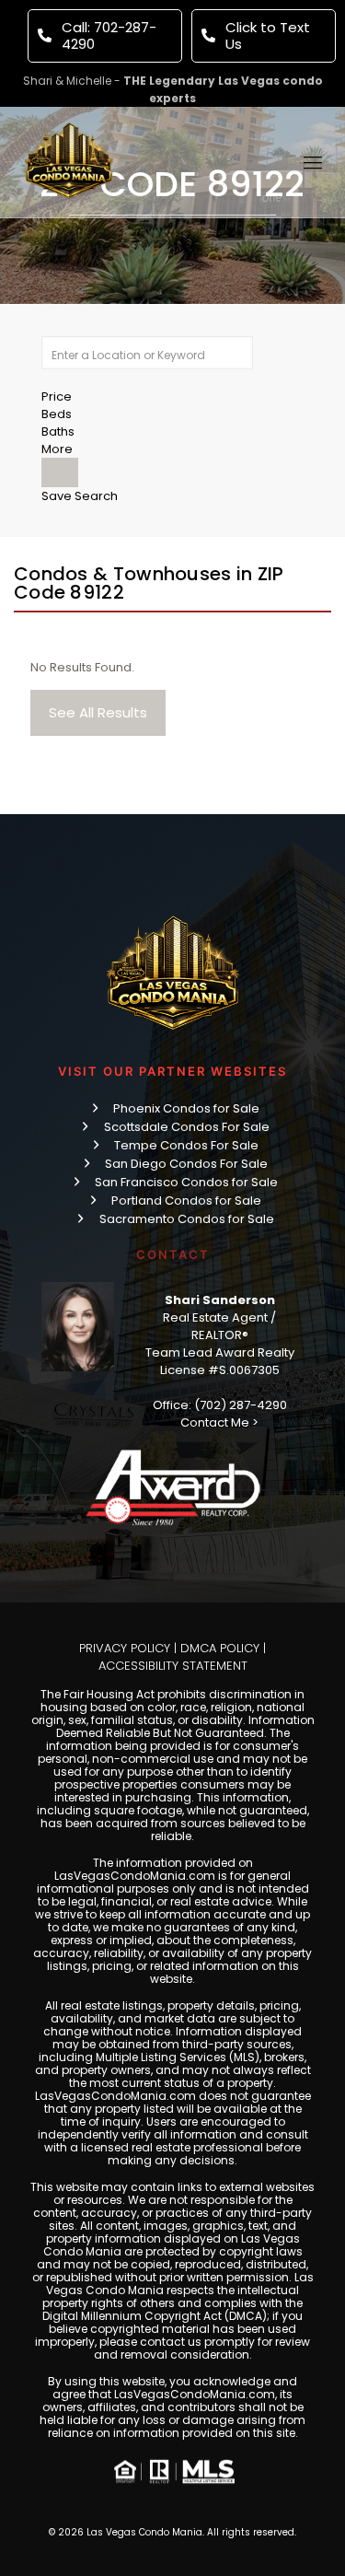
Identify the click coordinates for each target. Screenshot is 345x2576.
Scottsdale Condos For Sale (187, 1127)
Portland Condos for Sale (186, 1201)
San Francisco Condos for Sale (186, 1182)
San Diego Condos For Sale (186, 1164)
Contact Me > (219, 1422)
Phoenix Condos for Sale (186, 1108)
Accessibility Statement (173, 1666)
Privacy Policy (125, 1648)
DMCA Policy (220, 1648)
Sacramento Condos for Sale (187, 1219)
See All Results (98, 712)
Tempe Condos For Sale (186, 1145)
